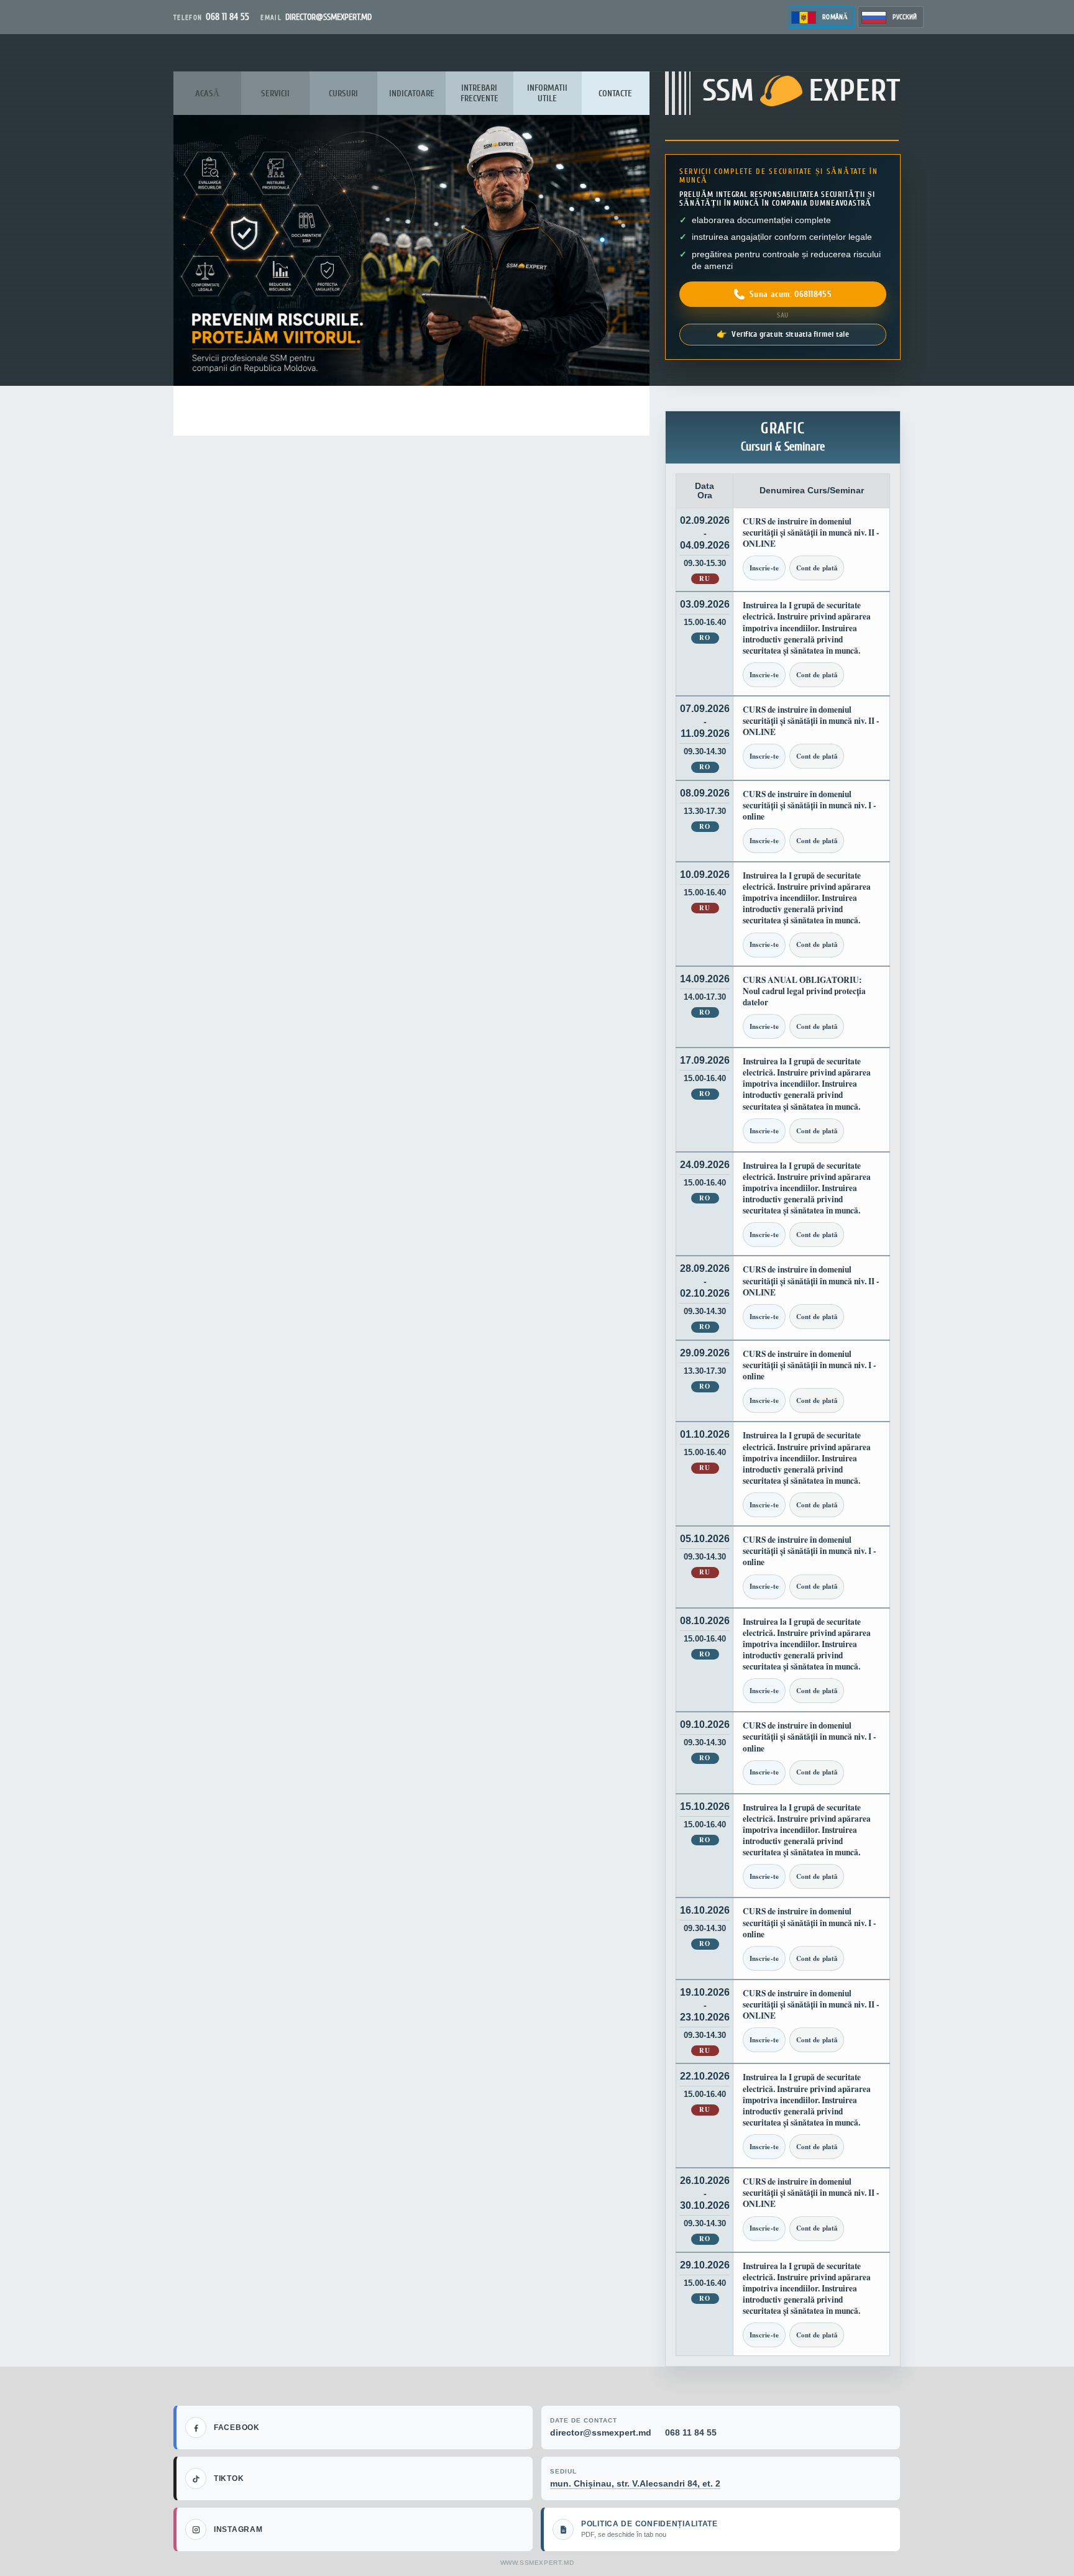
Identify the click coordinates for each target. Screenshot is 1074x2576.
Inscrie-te (764, 568)
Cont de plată (817, 568)
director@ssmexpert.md (601, 2432)
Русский (905, 17)
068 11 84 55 (691, 2432)
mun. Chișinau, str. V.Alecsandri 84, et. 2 (635, 2483)
